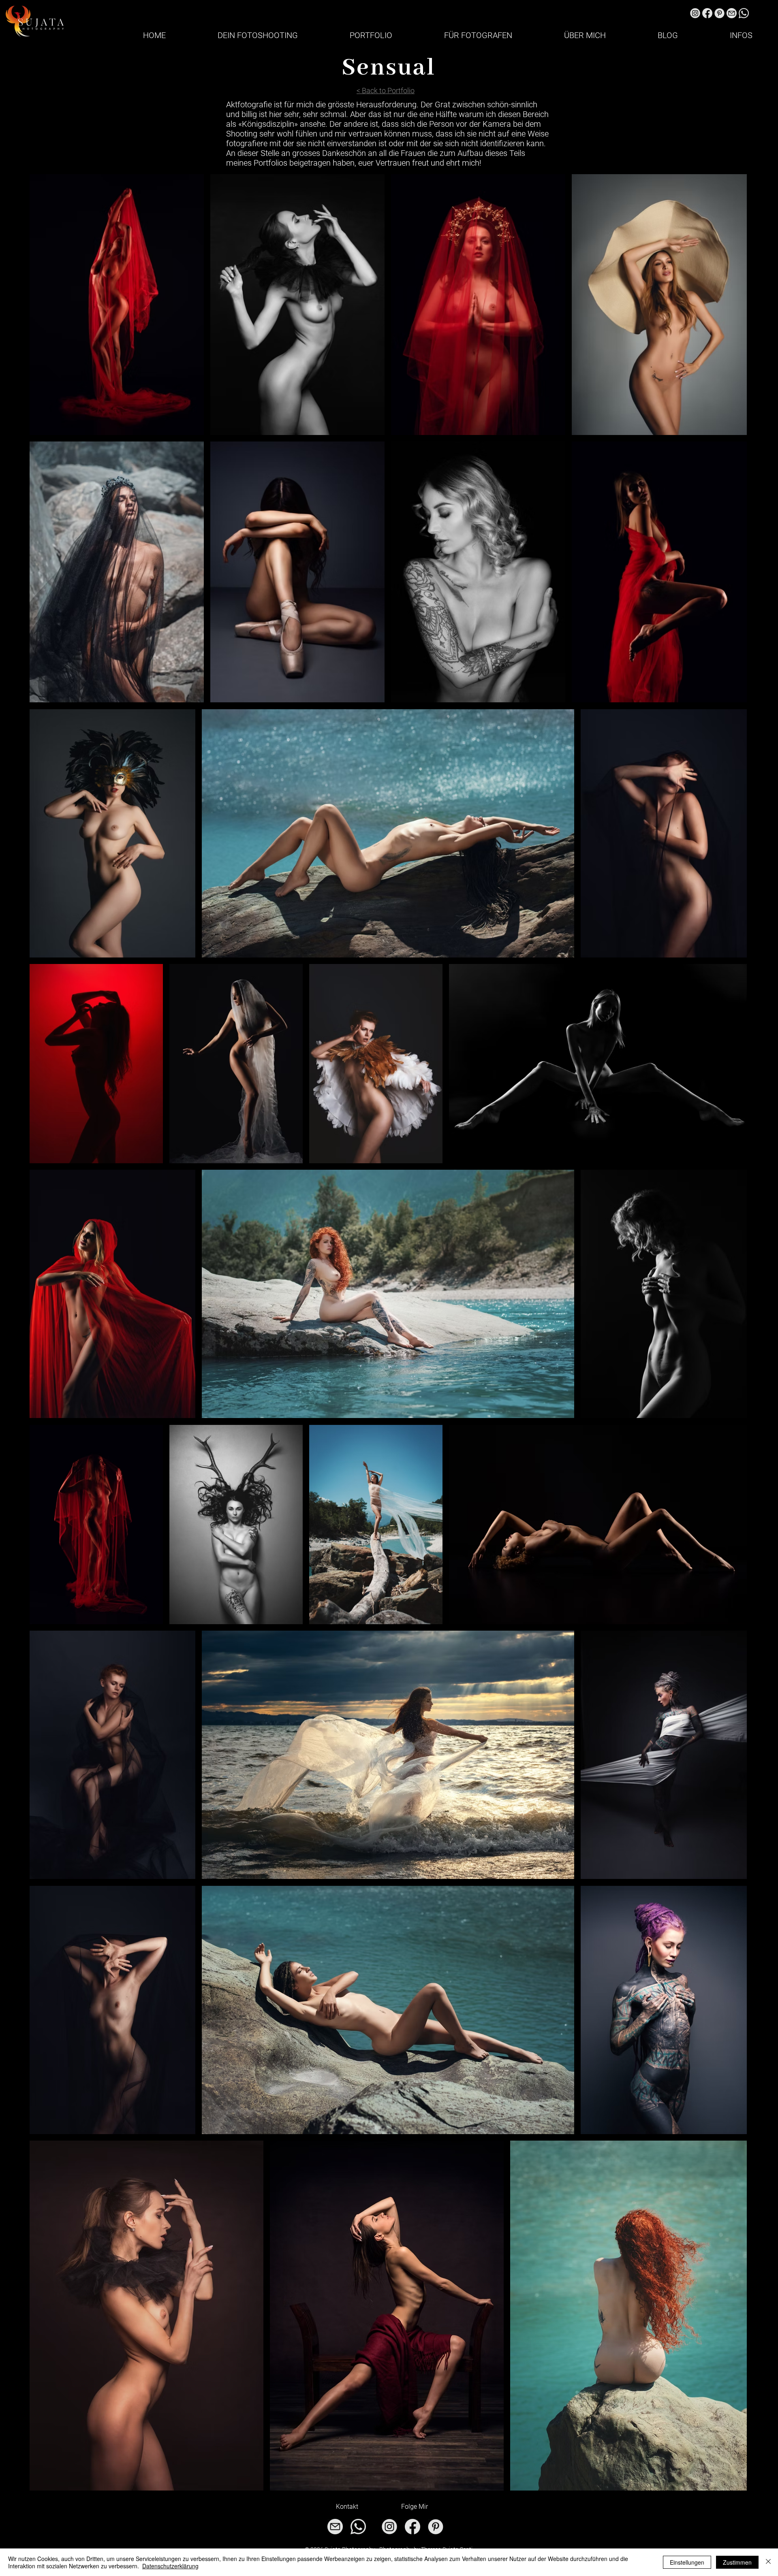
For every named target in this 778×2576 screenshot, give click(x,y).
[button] (258, 35)
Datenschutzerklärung (170, 2566)
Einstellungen (687, 2562)
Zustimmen (737, 2562)
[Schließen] (768, 2562)
